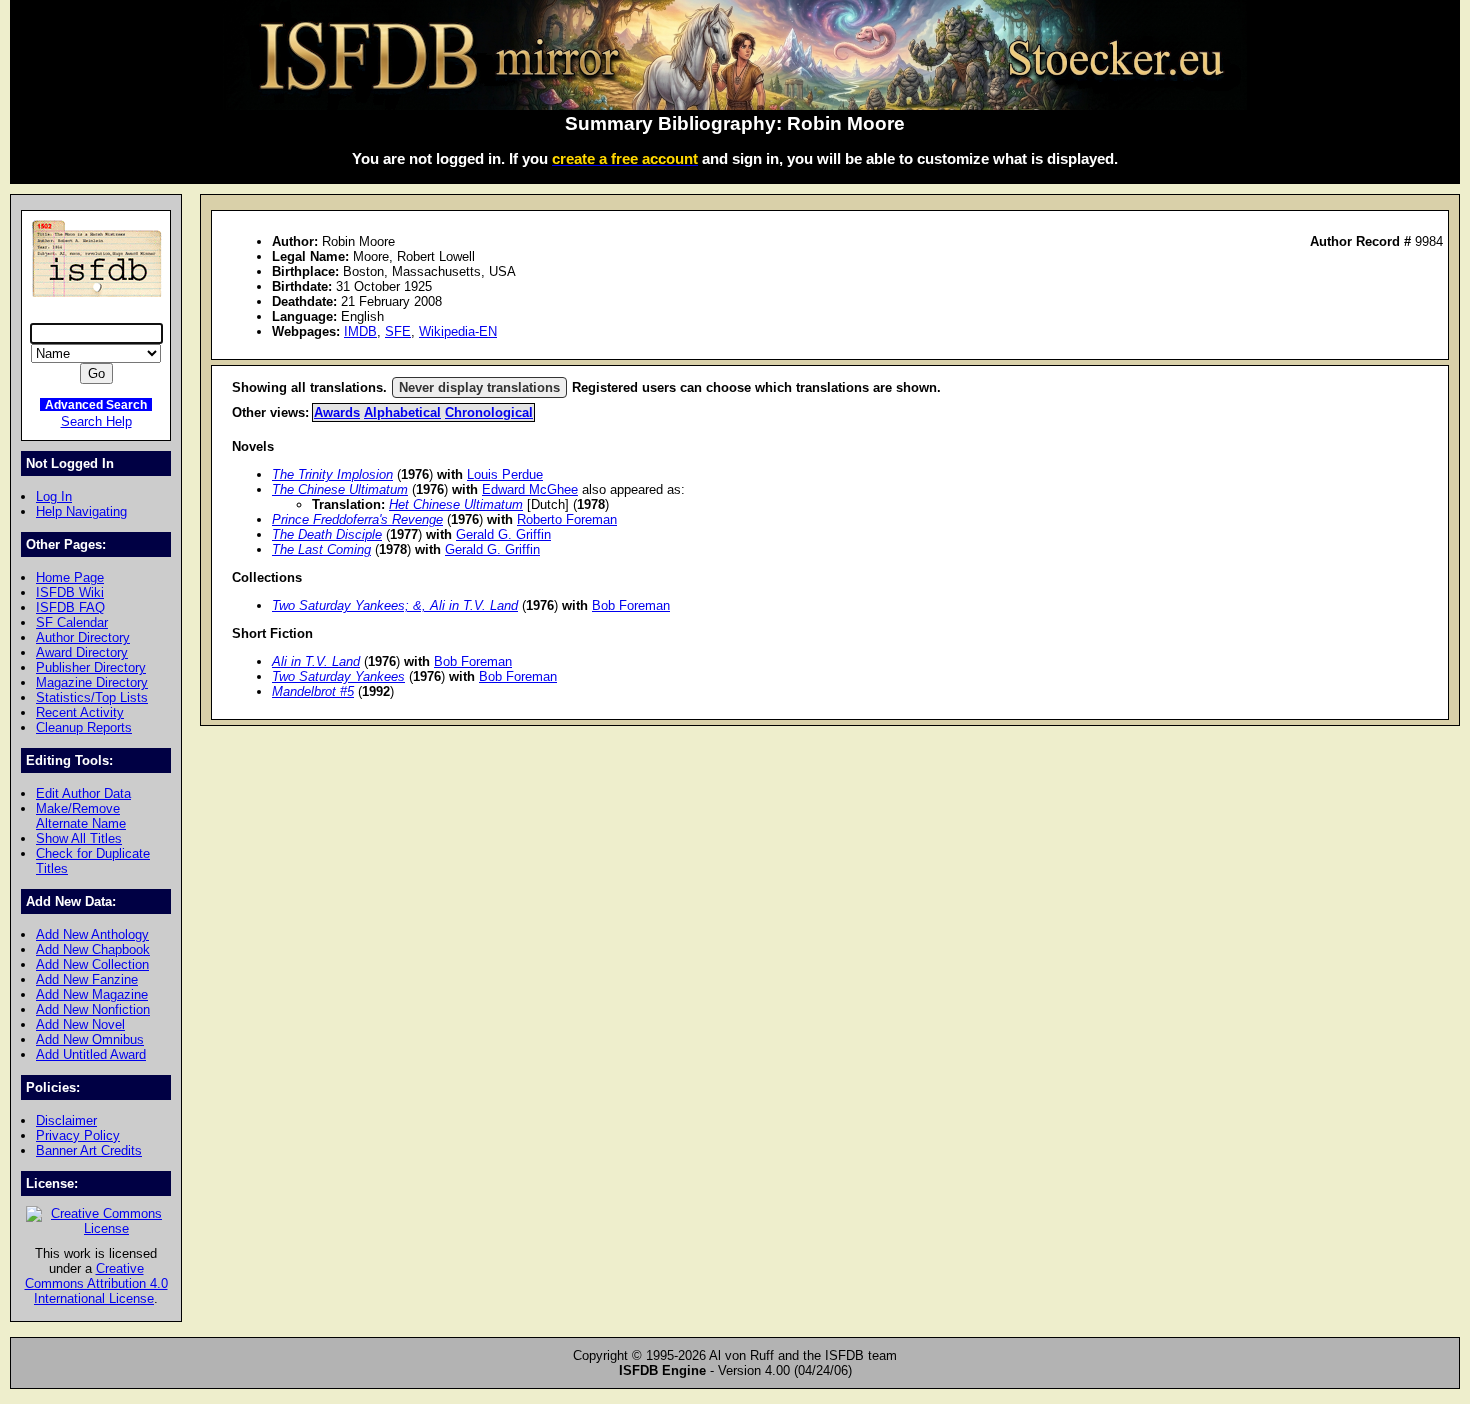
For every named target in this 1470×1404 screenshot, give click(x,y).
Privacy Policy (78, 1135)
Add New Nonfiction (93, 1009)
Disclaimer (66, 1120)
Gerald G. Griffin (503, 534)
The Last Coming (321, 549)
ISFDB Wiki (70, 592)
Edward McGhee (530, 489)
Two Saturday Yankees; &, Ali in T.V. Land (395, 605)
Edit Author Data (83, 793)
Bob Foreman (631, 605)
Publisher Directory (91, 667)
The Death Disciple (327, 534)
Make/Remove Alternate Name (81, 816)
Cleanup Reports (84, 727)
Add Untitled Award (91, 1054)
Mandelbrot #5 (313, 691)
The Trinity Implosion (332, 474)
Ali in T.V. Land (316, 661)
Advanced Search (96, 404)
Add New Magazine (92, 994)
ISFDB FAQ (70, 607)
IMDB (360, 331)
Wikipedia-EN (458, 331)
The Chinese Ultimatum (340, 489)
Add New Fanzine (87, 979)
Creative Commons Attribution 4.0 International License (96, 1283)
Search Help (96, 421)
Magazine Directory (92, 682)
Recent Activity (80, 712)
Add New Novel (80, 1024)
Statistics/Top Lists (92, 697)
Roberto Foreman (567, 519)
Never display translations (479, 387)
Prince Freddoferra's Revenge (357, 519)
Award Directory (82, 652)
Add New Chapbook (93, 949)
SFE (398, 331)
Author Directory (83, 637)
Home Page (70, 577)
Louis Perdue (505, 474)
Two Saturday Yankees (338, 676)
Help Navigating (81, 511)
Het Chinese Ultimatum (456, 504)
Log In (54, 496)
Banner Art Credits (89, 1150)
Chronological (489, 412)
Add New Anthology (92, 934)
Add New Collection (92, 964)
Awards (337, 412)
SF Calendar (72, 622)
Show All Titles (79, 838)
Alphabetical (402, 412)
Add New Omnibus (90, 1039)
